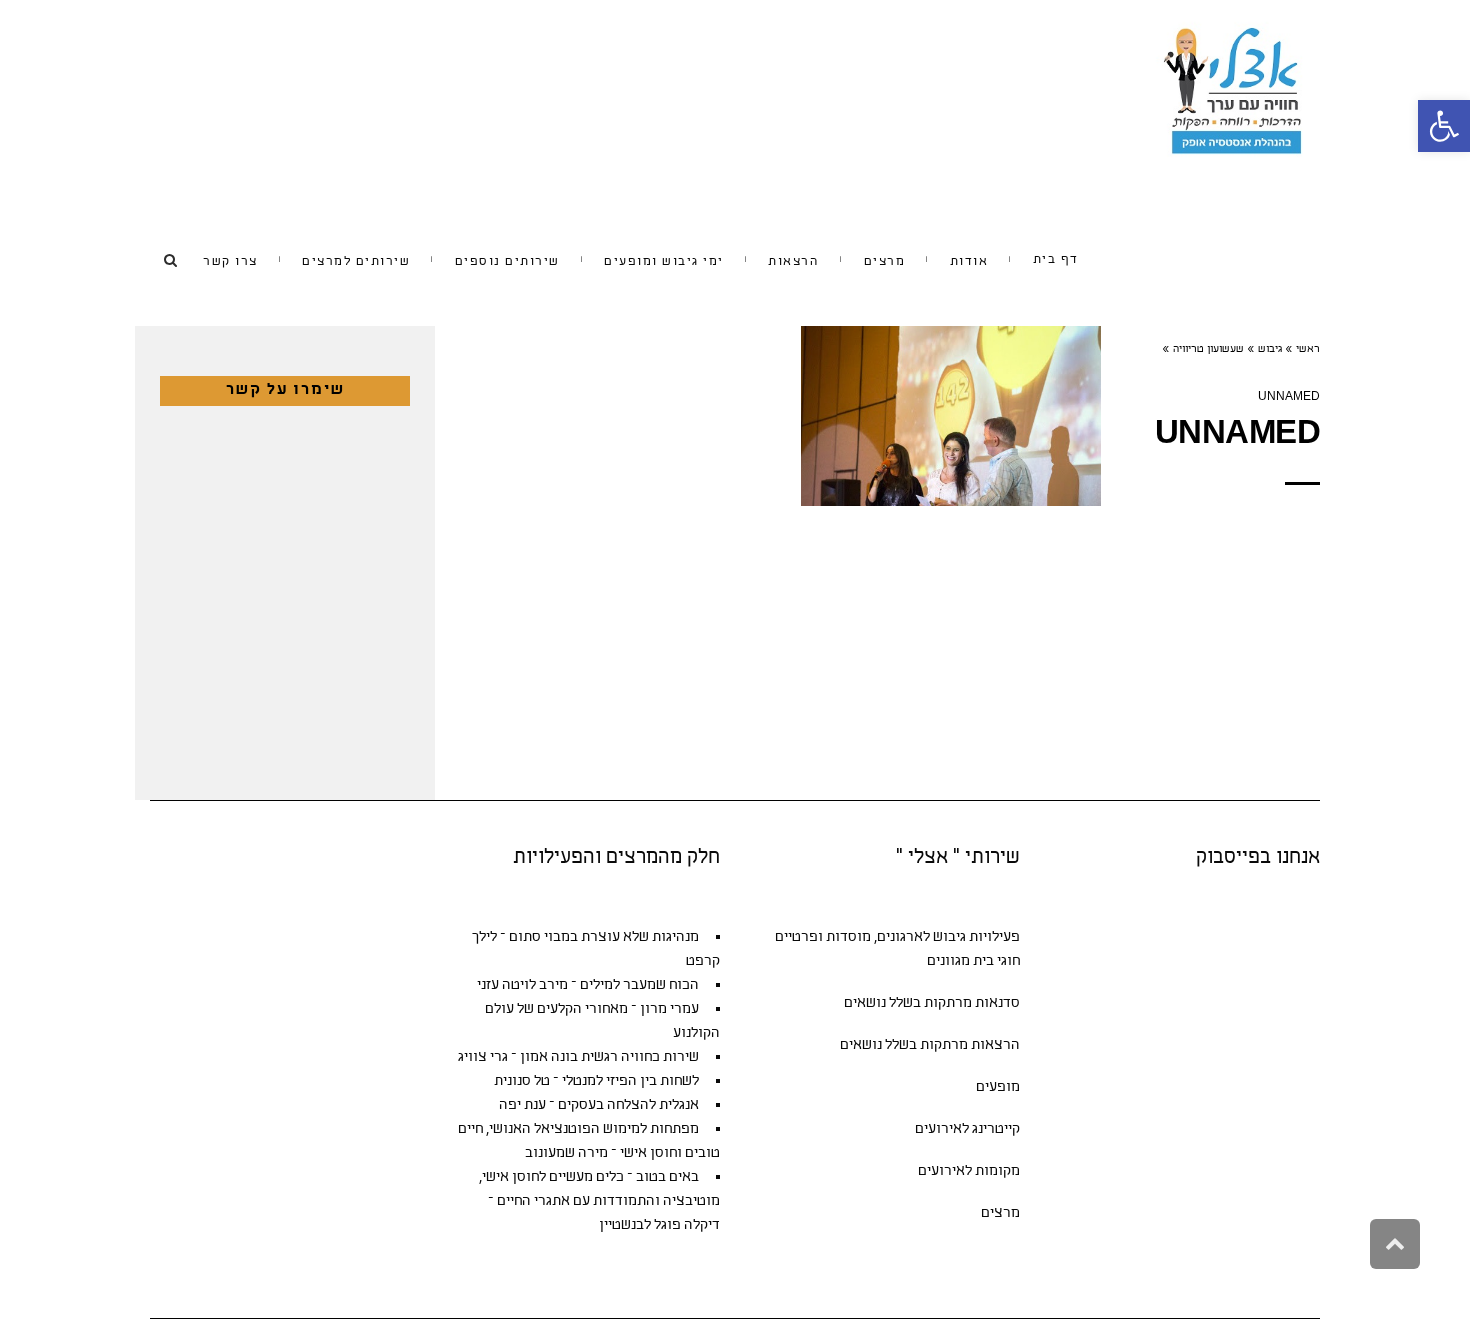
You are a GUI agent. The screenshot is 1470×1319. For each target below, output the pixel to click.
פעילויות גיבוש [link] (976, 937)
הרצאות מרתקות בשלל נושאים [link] (930, 1045)
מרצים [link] (1000, 1213)
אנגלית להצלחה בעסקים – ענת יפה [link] (599, 1105)
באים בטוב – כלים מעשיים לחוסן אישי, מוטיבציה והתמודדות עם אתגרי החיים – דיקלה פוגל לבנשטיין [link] (599, 1201)
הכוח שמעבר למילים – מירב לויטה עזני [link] (588, 985)
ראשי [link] (1308, 350)
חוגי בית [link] (996, 961)
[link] (1444, 126)
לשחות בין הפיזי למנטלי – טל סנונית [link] (596, 1081)
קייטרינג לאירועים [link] (967, 1129)
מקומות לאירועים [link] (969, 1171)
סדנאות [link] (997, 1003)
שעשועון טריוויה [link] (1208, 350)
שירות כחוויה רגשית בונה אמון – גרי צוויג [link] (578, 1057)
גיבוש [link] (1270, 350)
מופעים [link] (998, 1087)
